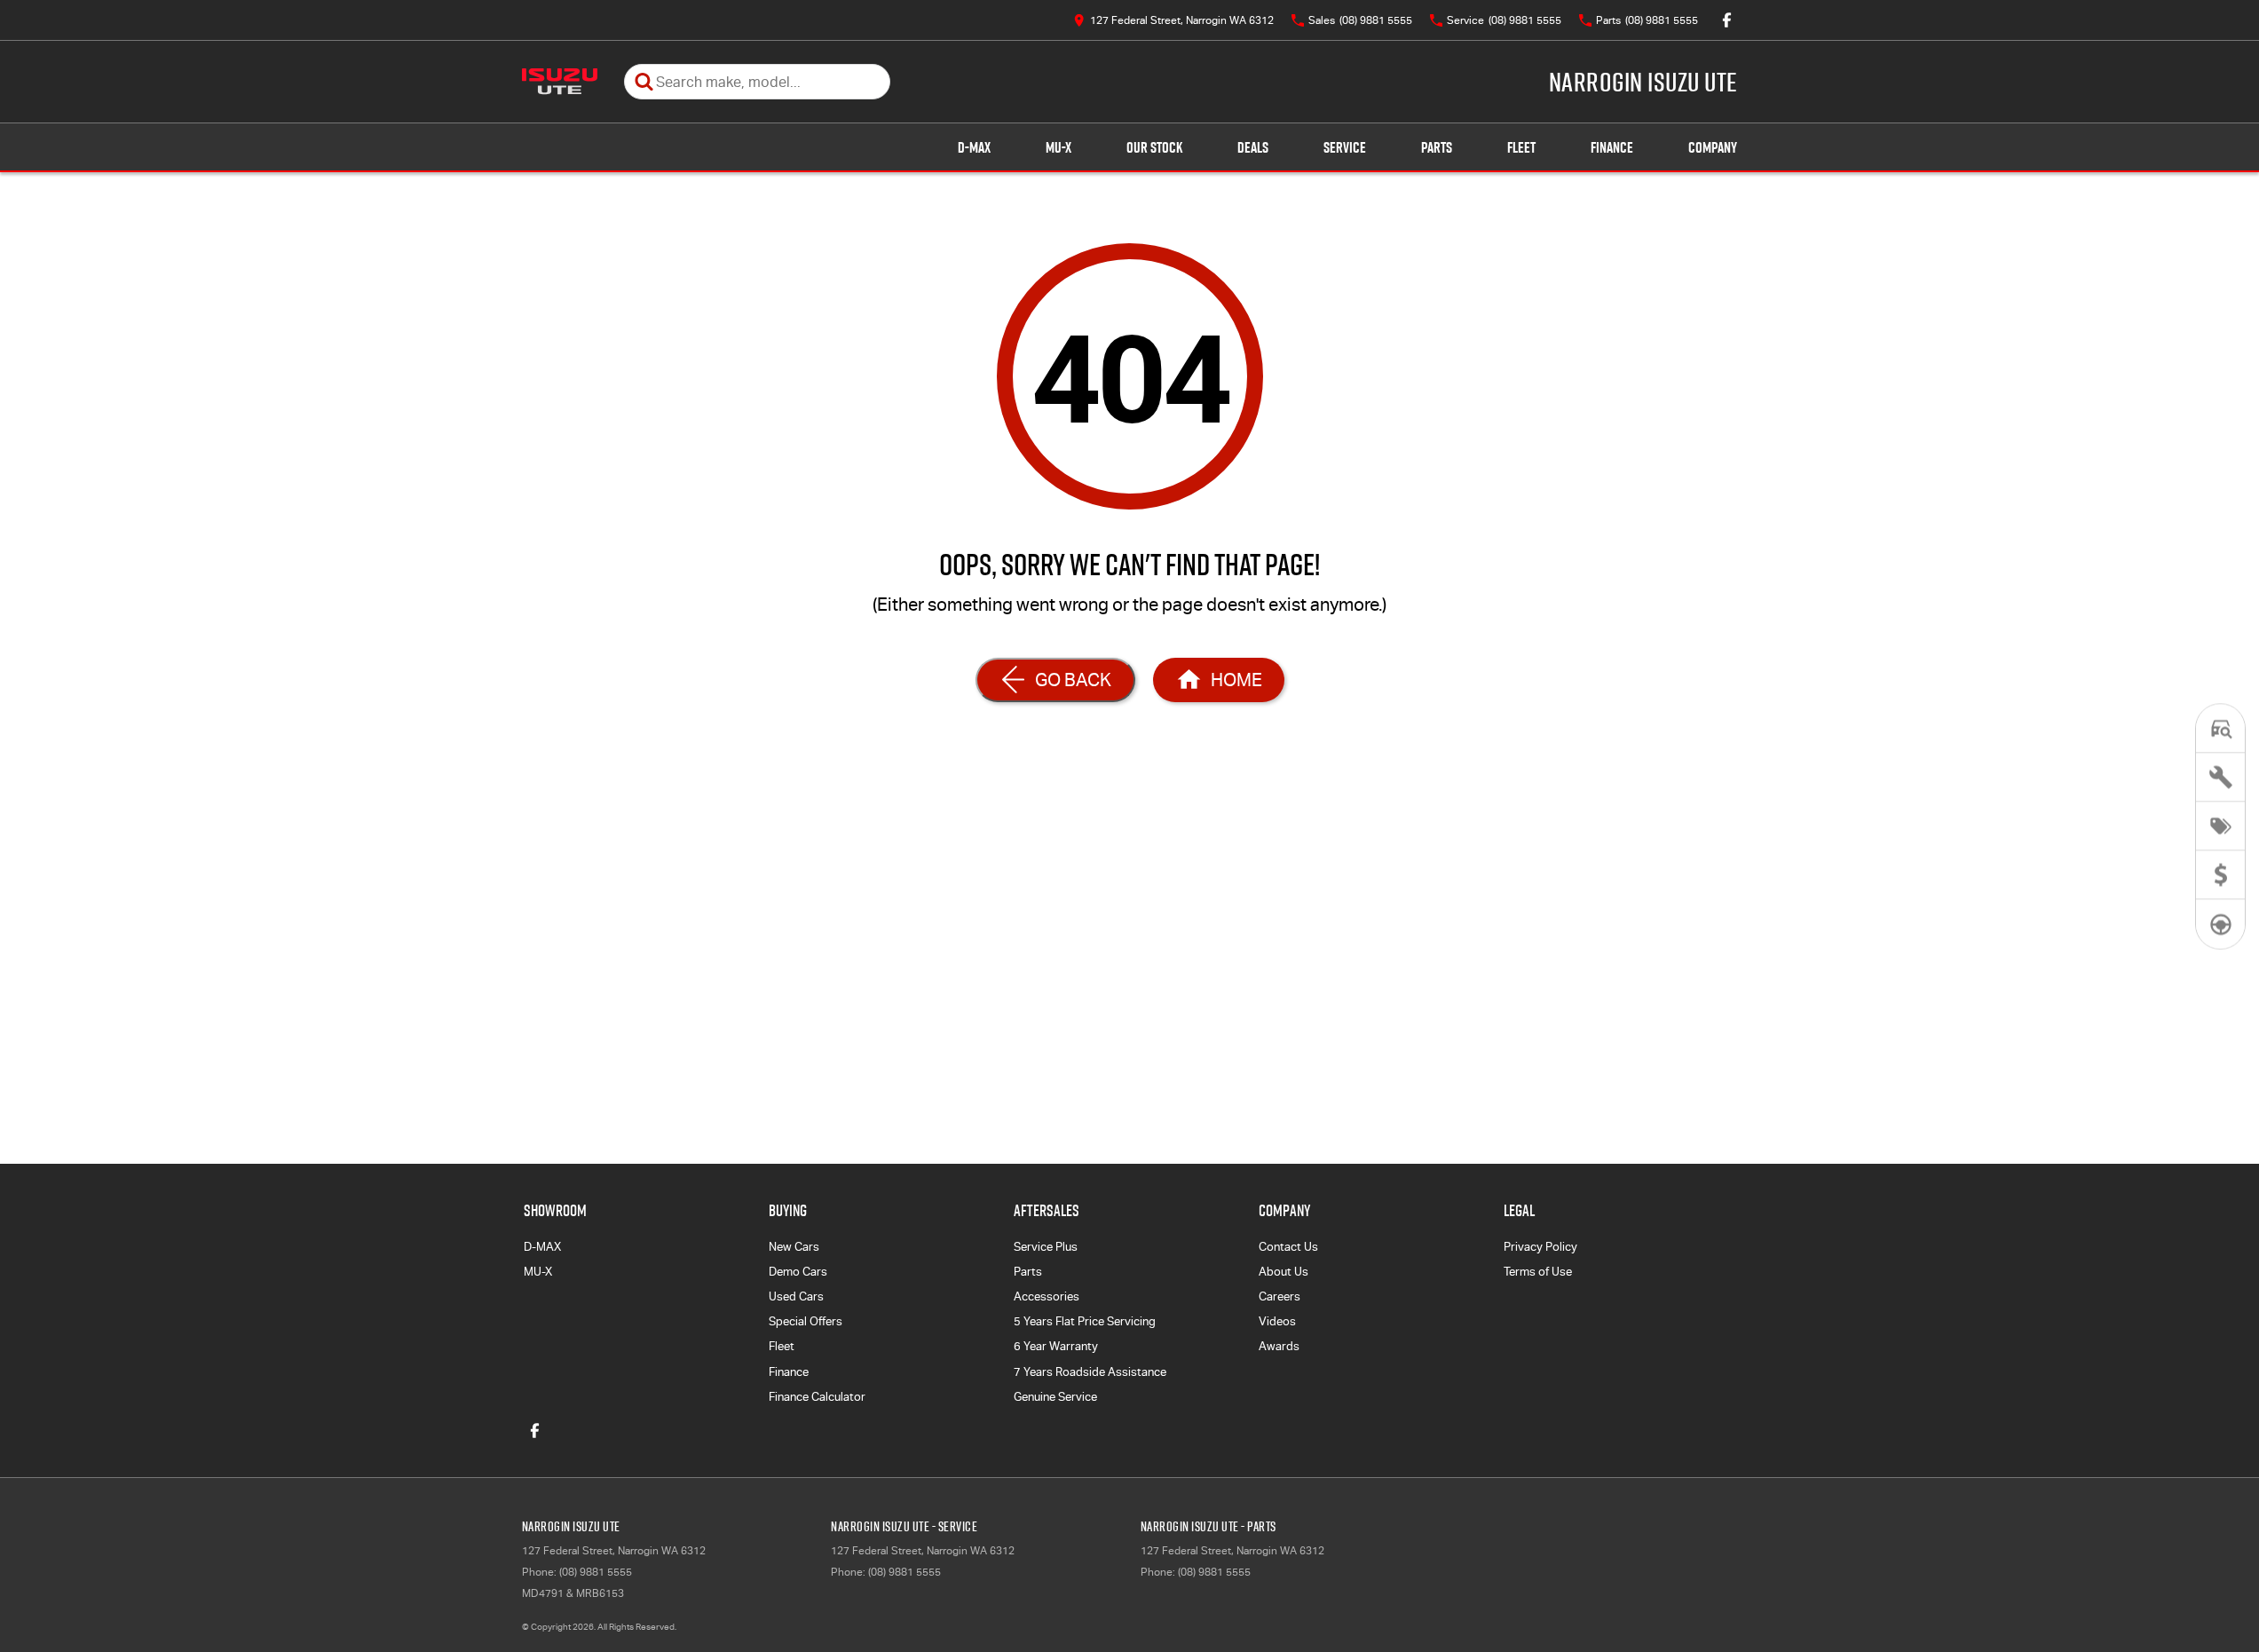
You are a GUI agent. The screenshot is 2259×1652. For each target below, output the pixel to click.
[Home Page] (560, 82)
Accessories (1047, 1296)
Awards (1279, 1346)
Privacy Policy (1540, 1247)
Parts (1437, 147)
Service (1345, 147)
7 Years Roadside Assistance (1090, 1372)
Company (1713, 147)
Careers (1280, 1296)
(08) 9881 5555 (596, 1572)
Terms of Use (1538, 1272)
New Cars (794, 1247)
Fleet (1521, 147)
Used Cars (796, 1296)
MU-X (1058, 147)
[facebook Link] (1727, 20)
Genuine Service (1055, 1397)
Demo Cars (798, 1272)
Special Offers (806, 1321)
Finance (1612, 147)
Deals (1253, 147)
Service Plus (1046, 1247)
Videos (1277, 1321)
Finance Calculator (817, 1397)
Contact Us (1288, 1247)
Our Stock (1154, 147)
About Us (1284, 1272)
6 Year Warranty (1056, 1346)
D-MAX (974, 147)
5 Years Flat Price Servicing (1085, 1321)
